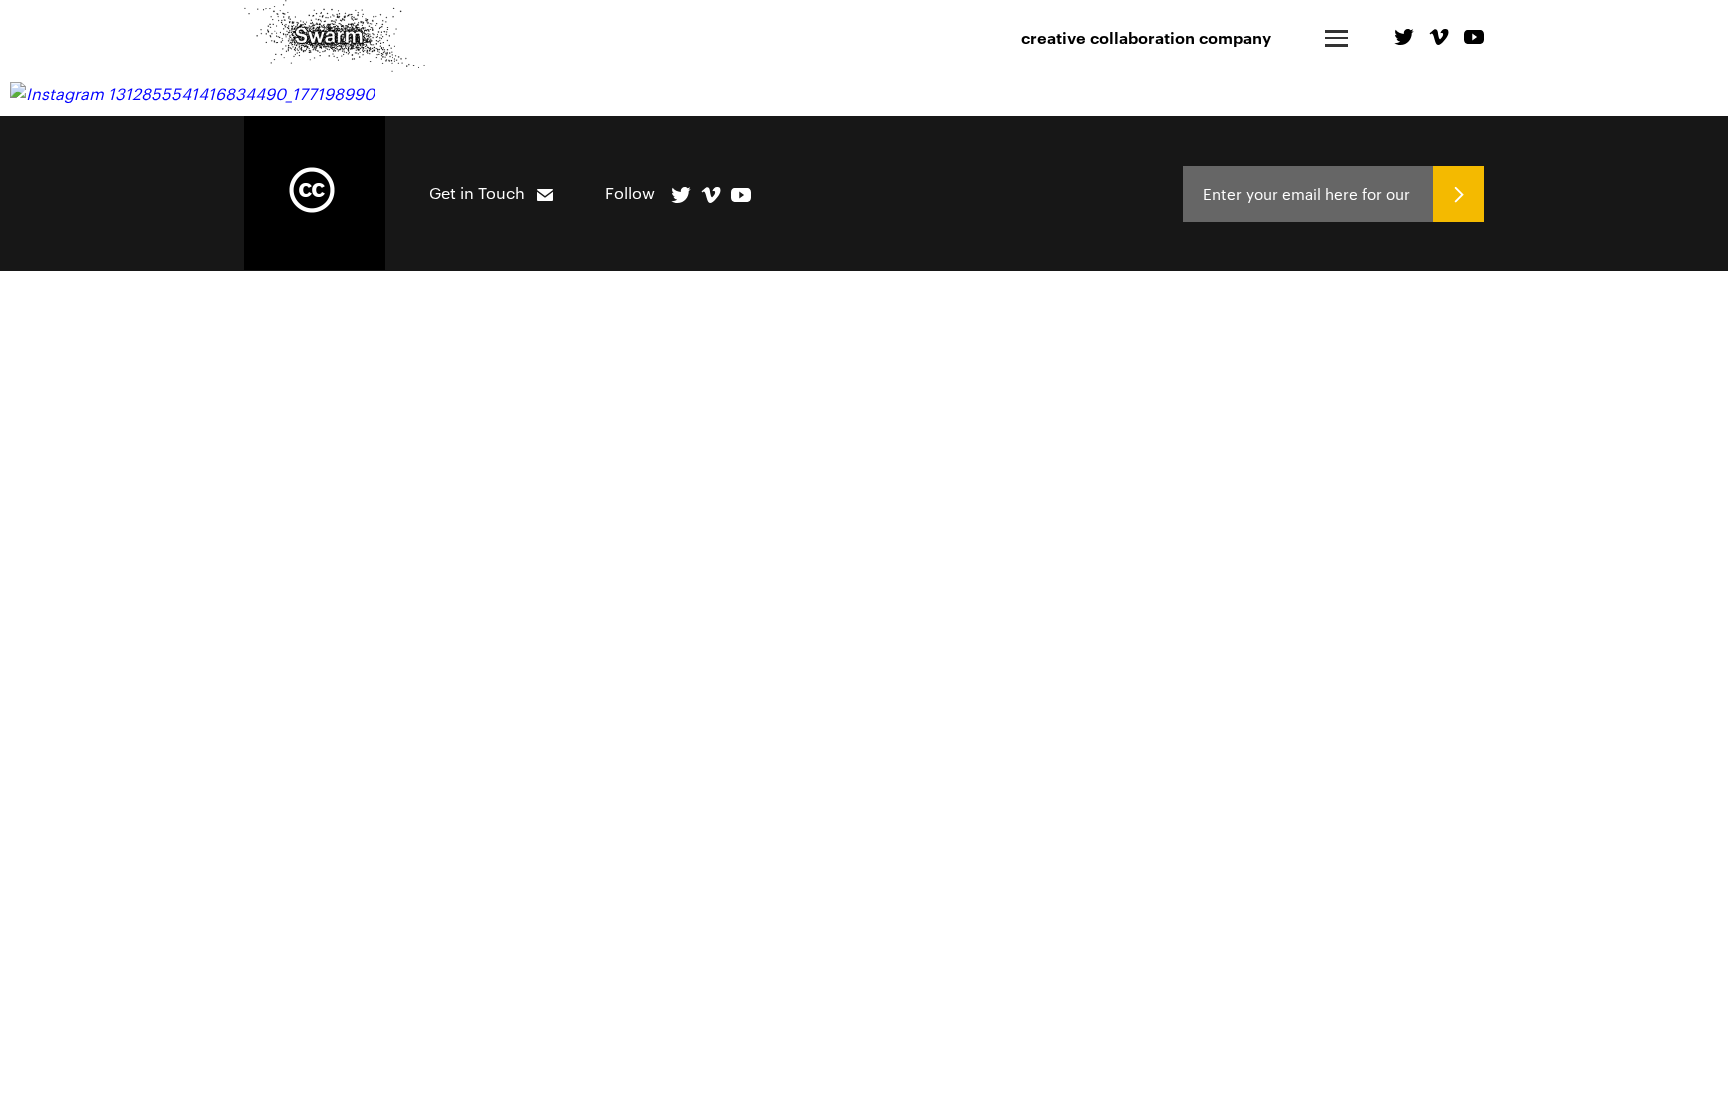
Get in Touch (477, 192)
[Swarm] (334, 36)
